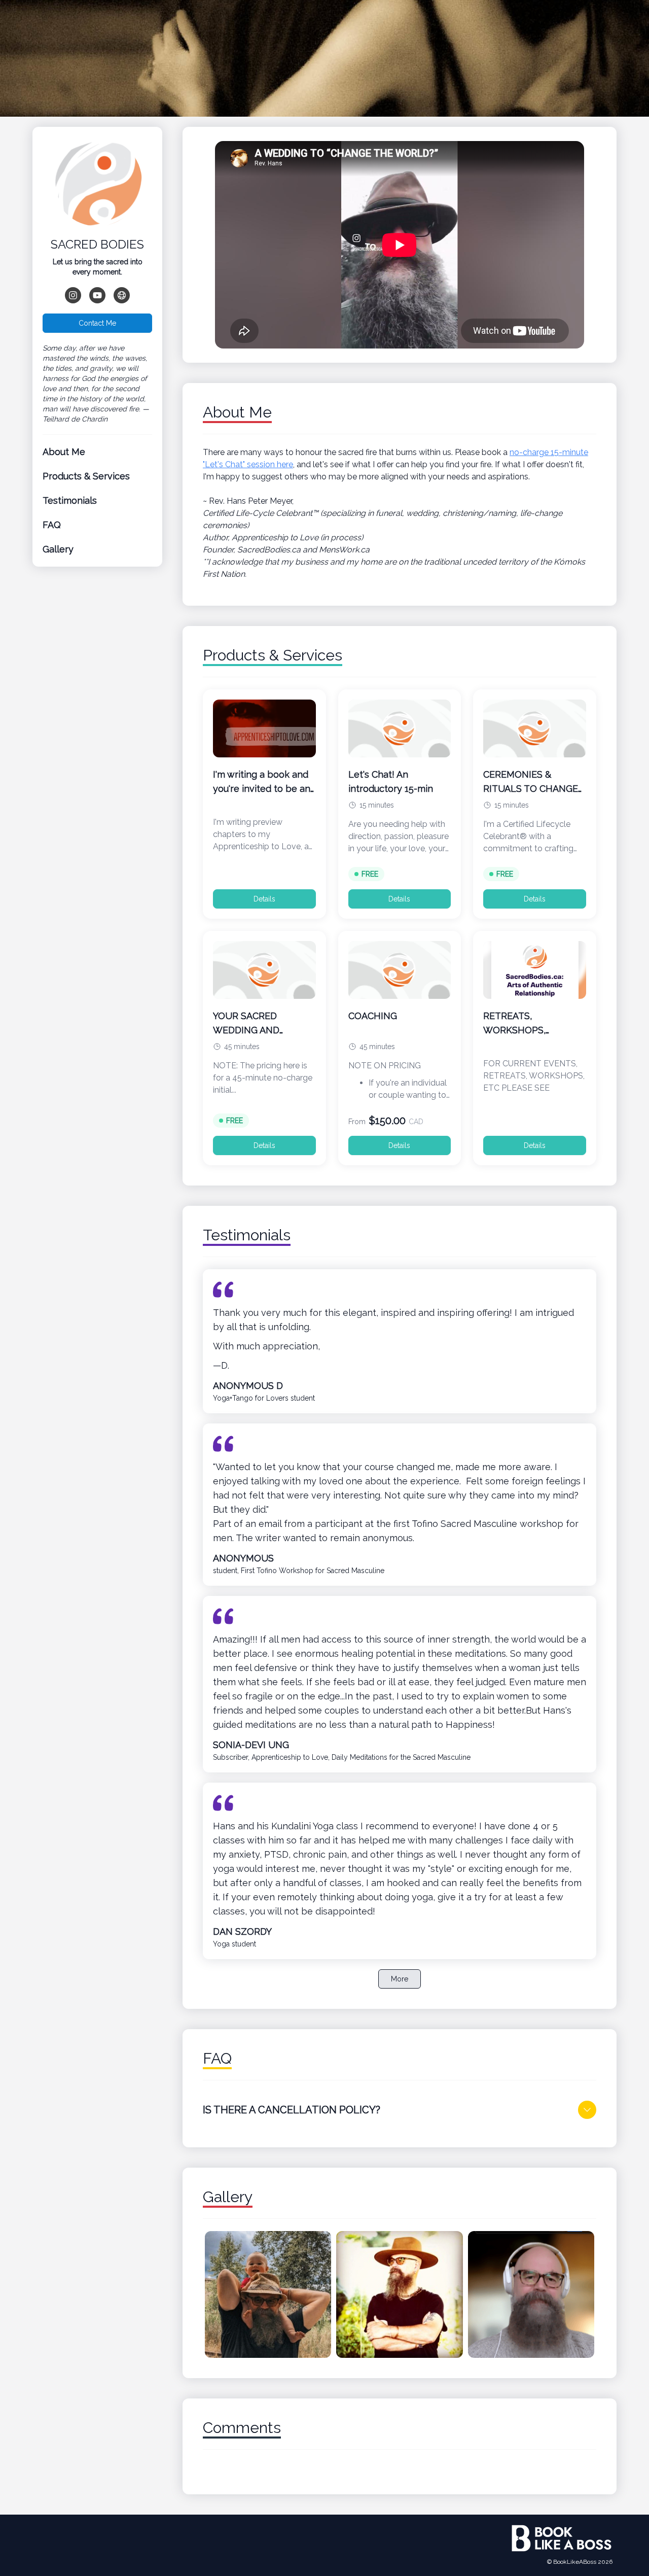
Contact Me (97, 323)
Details (264, 899)
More (400, 1979)
